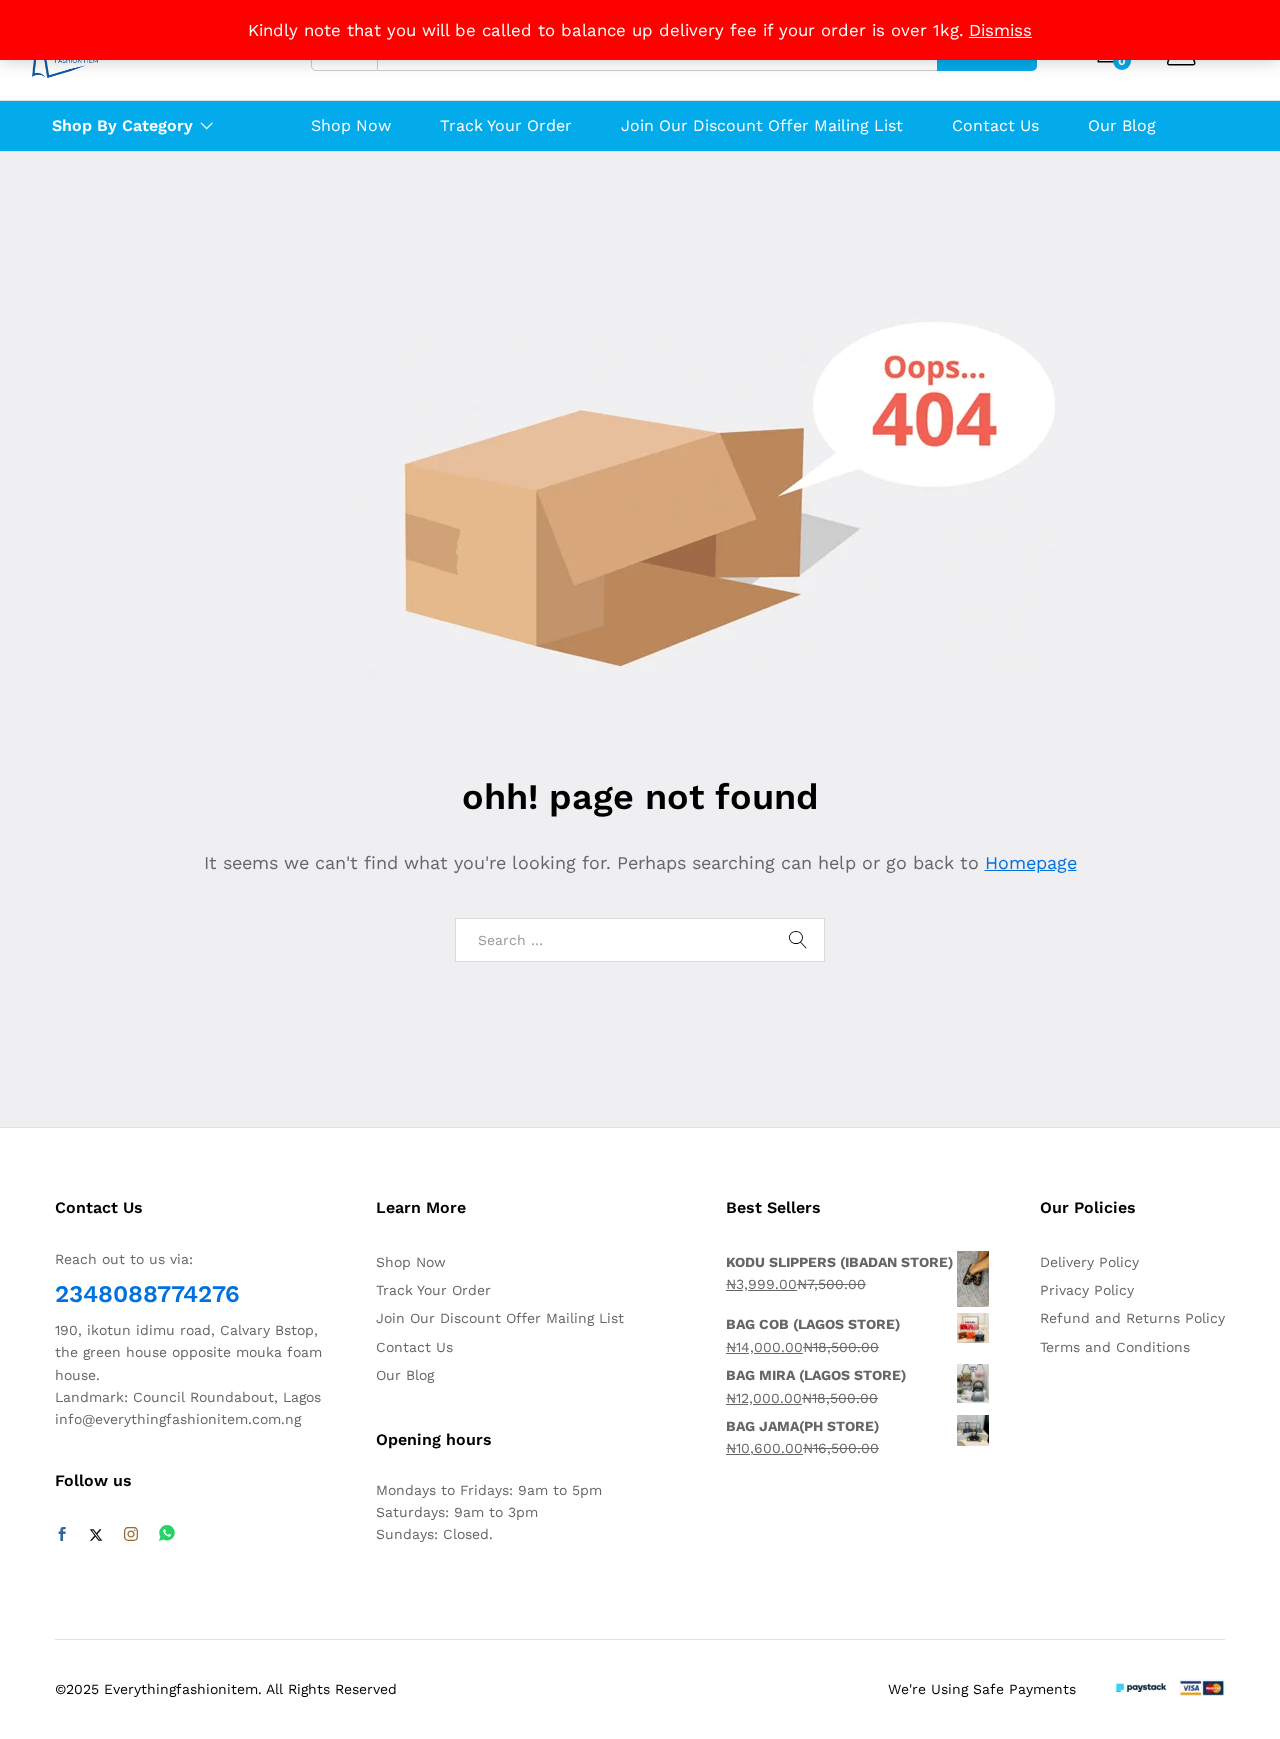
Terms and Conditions (1115, 1347)
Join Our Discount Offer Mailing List (762, 126)
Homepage (1031, 862)
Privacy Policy (1087, 1290)
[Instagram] (131, 1535)
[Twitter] (96, 1535)
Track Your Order (506, 126)
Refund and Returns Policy (1132, 1318)
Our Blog (1122, 126)
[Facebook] (62, 1535)
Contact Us (995, 126)
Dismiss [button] (1000, 30)
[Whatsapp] (167, 1534)
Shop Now (351, 126)
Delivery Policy (1089, 1262)
